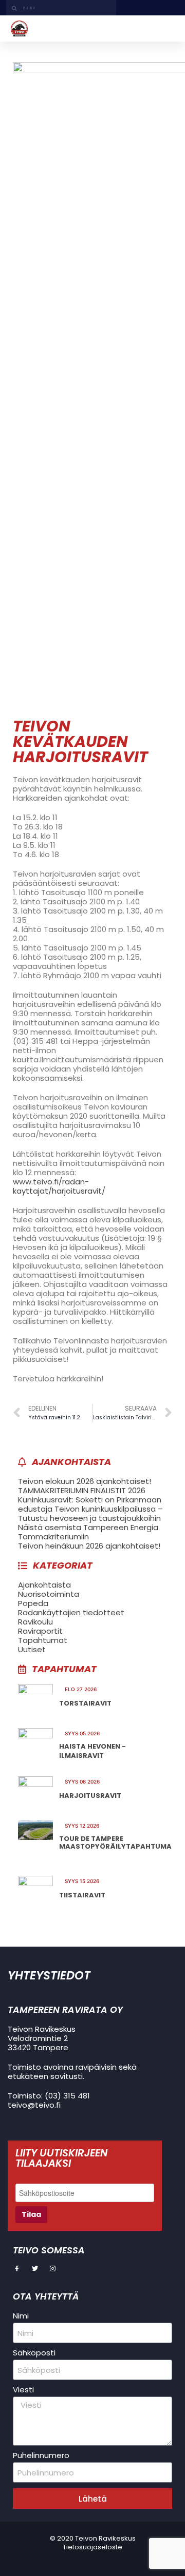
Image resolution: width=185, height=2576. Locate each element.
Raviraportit (40, 1631)
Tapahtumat (43, 1640)
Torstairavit (85, 1703)
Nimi (21, 2316)
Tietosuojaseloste (92, 2547)
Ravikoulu (35, 1622)
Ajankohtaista (44, 1585)
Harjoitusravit (90, 1796)
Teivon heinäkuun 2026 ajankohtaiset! (89, 1546)
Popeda (33, 1603)
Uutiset (32, 1649)
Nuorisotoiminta (49, 1594)
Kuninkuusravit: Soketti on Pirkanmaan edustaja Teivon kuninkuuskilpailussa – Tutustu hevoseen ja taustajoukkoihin (90, 1509)
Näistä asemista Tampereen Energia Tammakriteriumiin (88, 1532)
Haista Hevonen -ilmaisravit (92, 1751)
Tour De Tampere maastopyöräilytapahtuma (115, 1843)
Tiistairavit (82, 1895)
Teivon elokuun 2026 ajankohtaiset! (85, 1481)
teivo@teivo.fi (34, 2105)
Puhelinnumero (41, 2455)
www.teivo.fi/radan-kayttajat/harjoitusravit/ (59, 1186)
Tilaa (31, 2214)
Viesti (23, 2390)
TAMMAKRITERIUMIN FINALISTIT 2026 (82, 1490)
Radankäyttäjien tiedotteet (71, 1612)
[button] (167, 28)
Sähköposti (34, 2353)
